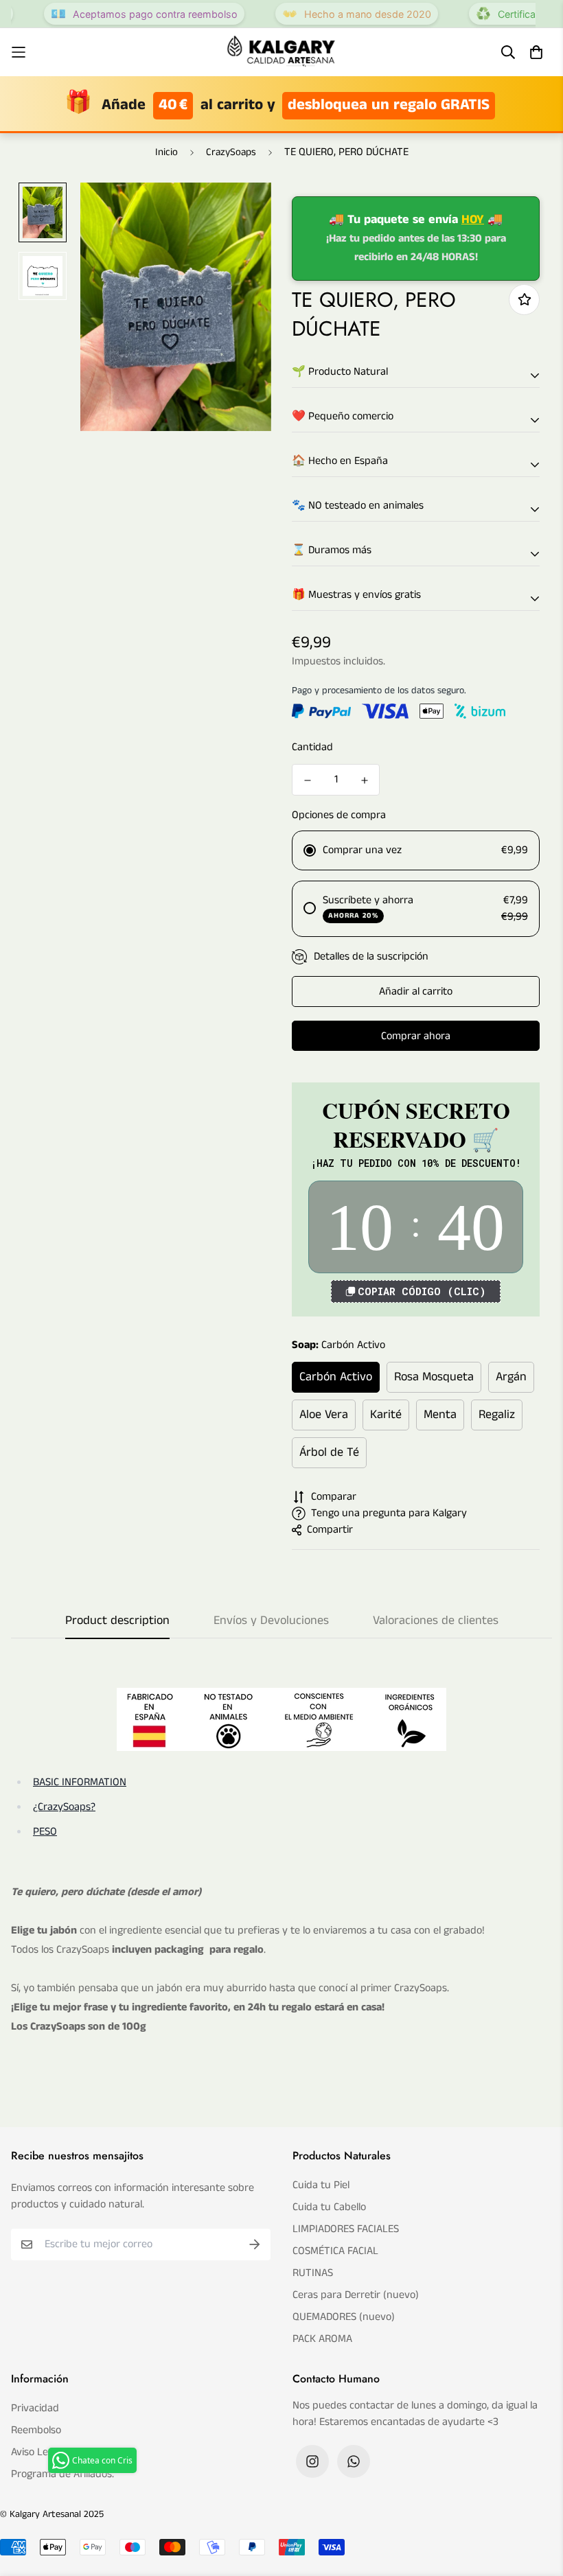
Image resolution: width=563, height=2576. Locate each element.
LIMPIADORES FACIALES (346, 2229)
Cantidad (312, 747)
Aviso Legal (36, 2452)
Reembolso (36, 2430)
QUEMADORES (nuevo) (344, 2317)
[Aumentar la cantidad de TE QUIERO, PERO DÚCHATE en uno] (364, 780)
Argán (511, 1377)
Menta (440, 1415)
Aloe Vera (324, 1415)
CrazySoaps (231, 152)
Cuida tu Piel (321, 2185)
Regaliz (497, 1415)
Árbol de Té (329, 1452)
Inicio (166, 152)
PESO (45, 1832)
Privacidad (35, 2408)
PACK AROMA (322, 2339)
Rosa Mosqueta (434, 1377)
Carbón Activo (336, 1377)
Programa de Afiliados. (62, 2474)
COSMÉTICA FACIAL (335, 2251)
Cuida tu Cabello (329, 2207)
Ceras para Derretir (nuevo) (356, 2295)
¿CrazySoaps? (64, 1807)
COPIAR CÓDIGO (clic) (422, 1291)
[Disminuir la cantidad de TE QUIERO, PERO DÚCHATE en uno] (307, 780)
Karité (386, 1415)
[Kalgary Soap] (281, 52)
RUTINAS (313, 2273)
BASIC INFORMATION (80, 1782)
